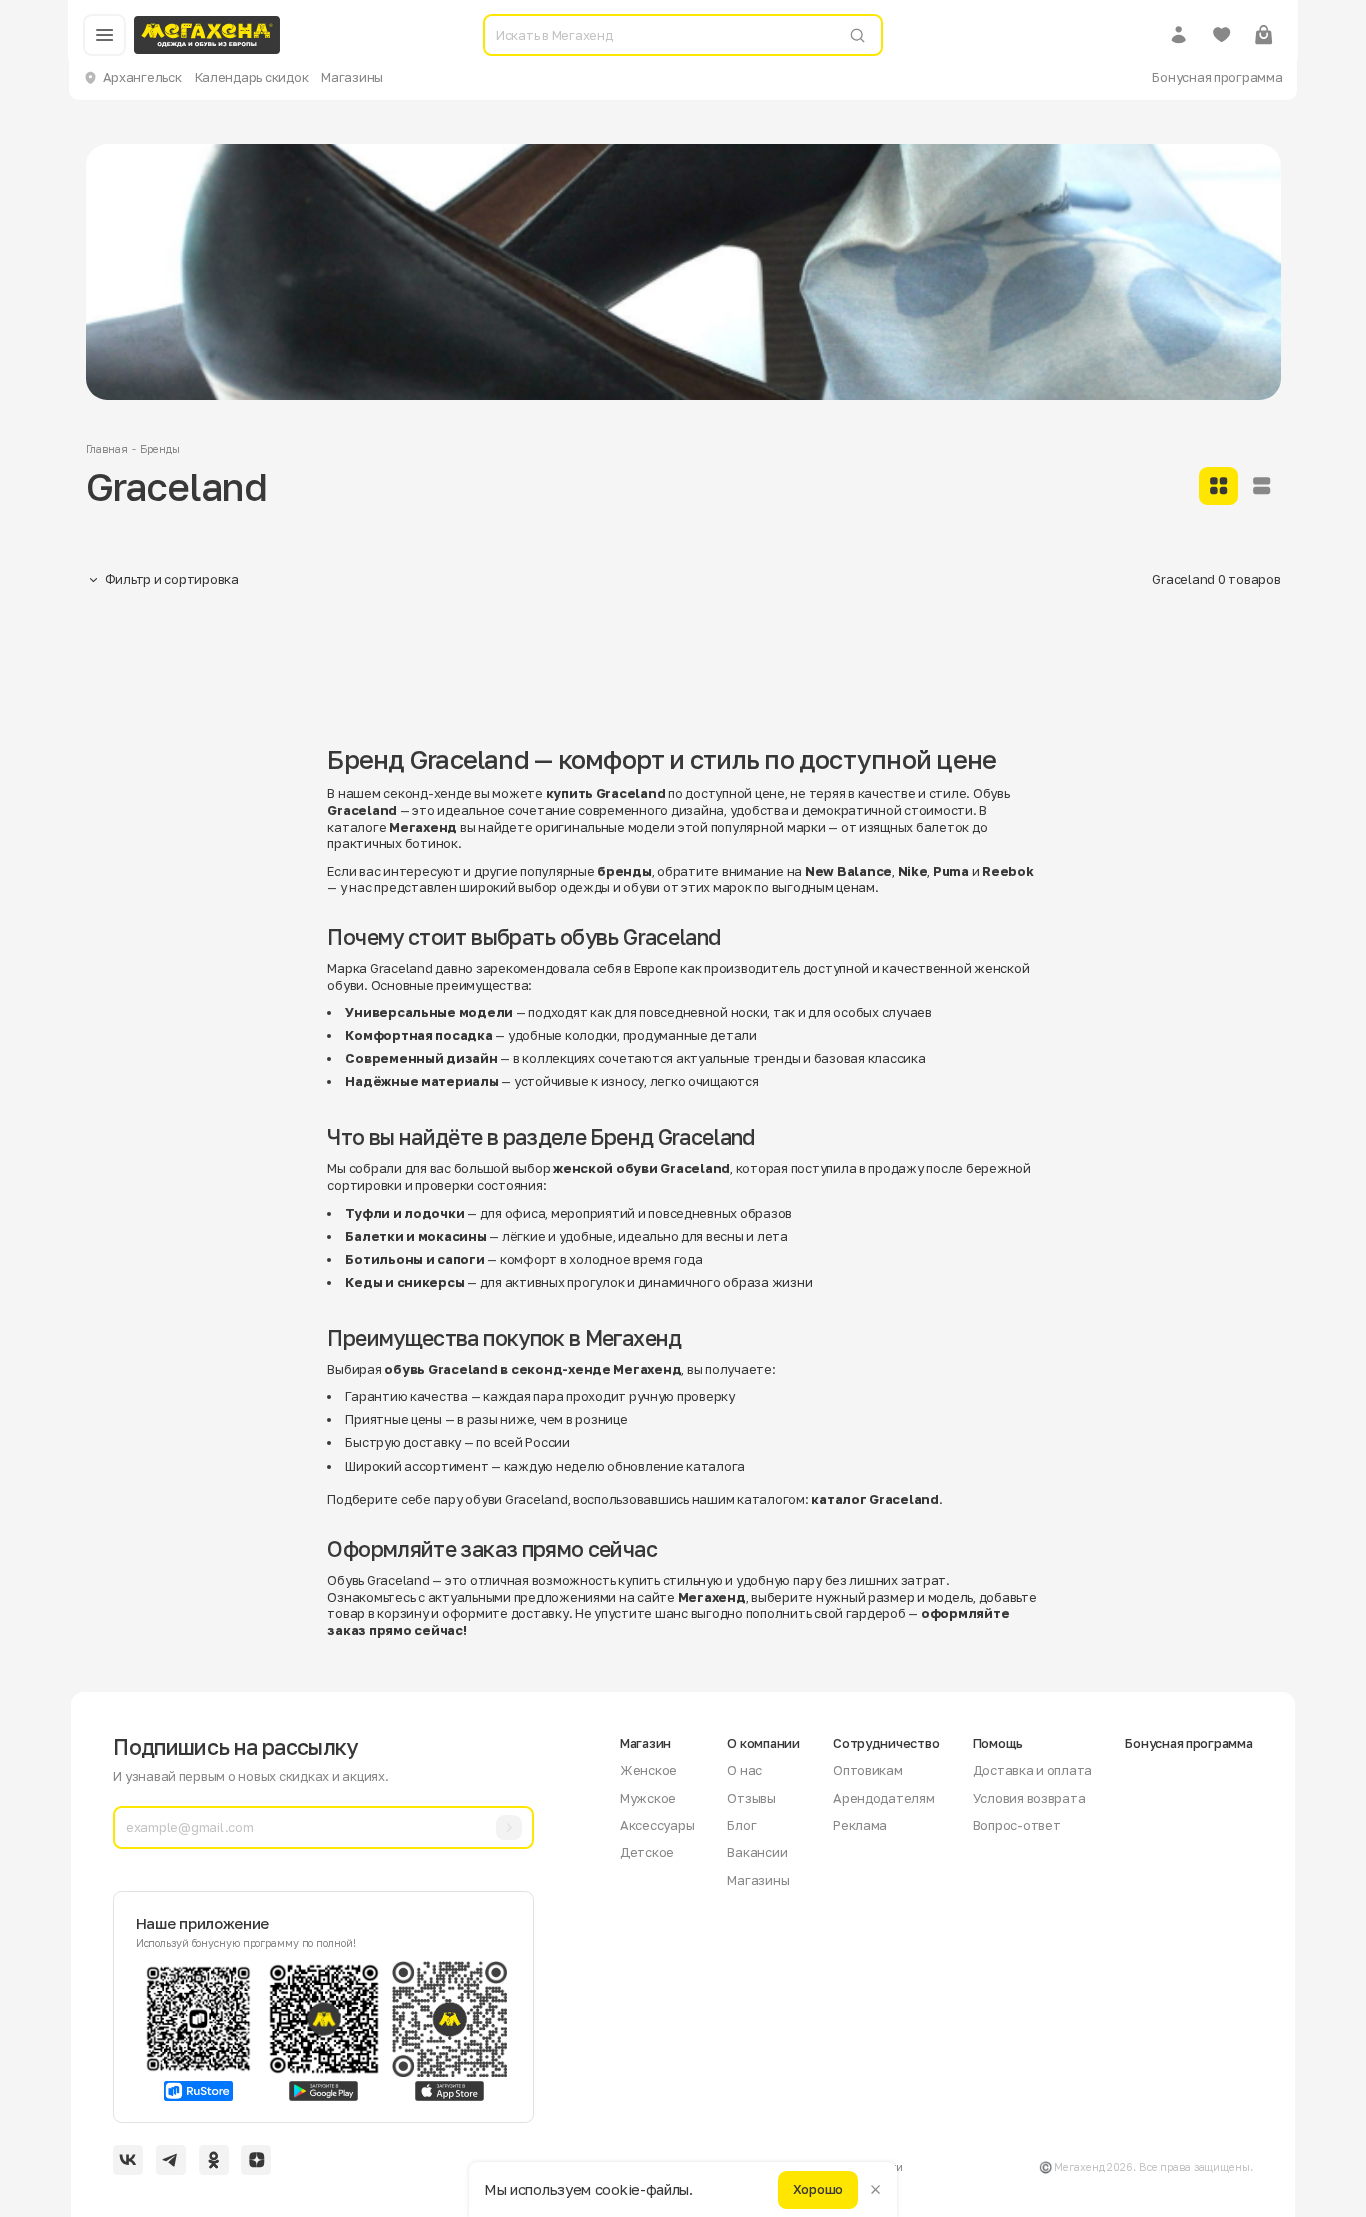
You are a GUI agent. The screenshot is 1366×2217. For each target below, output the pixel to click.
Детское (647, 1852)
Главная (107, 449)
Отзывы (751, 1798)
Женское (648, 1770)
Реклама (860, 1825)
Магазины (352, 77)
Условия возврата (1029, 1798)
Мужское (648, 1798)
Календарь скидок (252, 77)
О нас (744, 1770)
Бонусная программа (1217, 77)
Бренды (159, 449)
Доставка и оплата (1033, 1770)
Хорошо (818, 2189)
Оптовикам (868, 1770)
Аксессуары (657, 1825)
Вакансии (757, 1852)
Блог (741, 1825)
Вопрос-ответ (1017, 1825)
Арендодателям (884, 1798)
